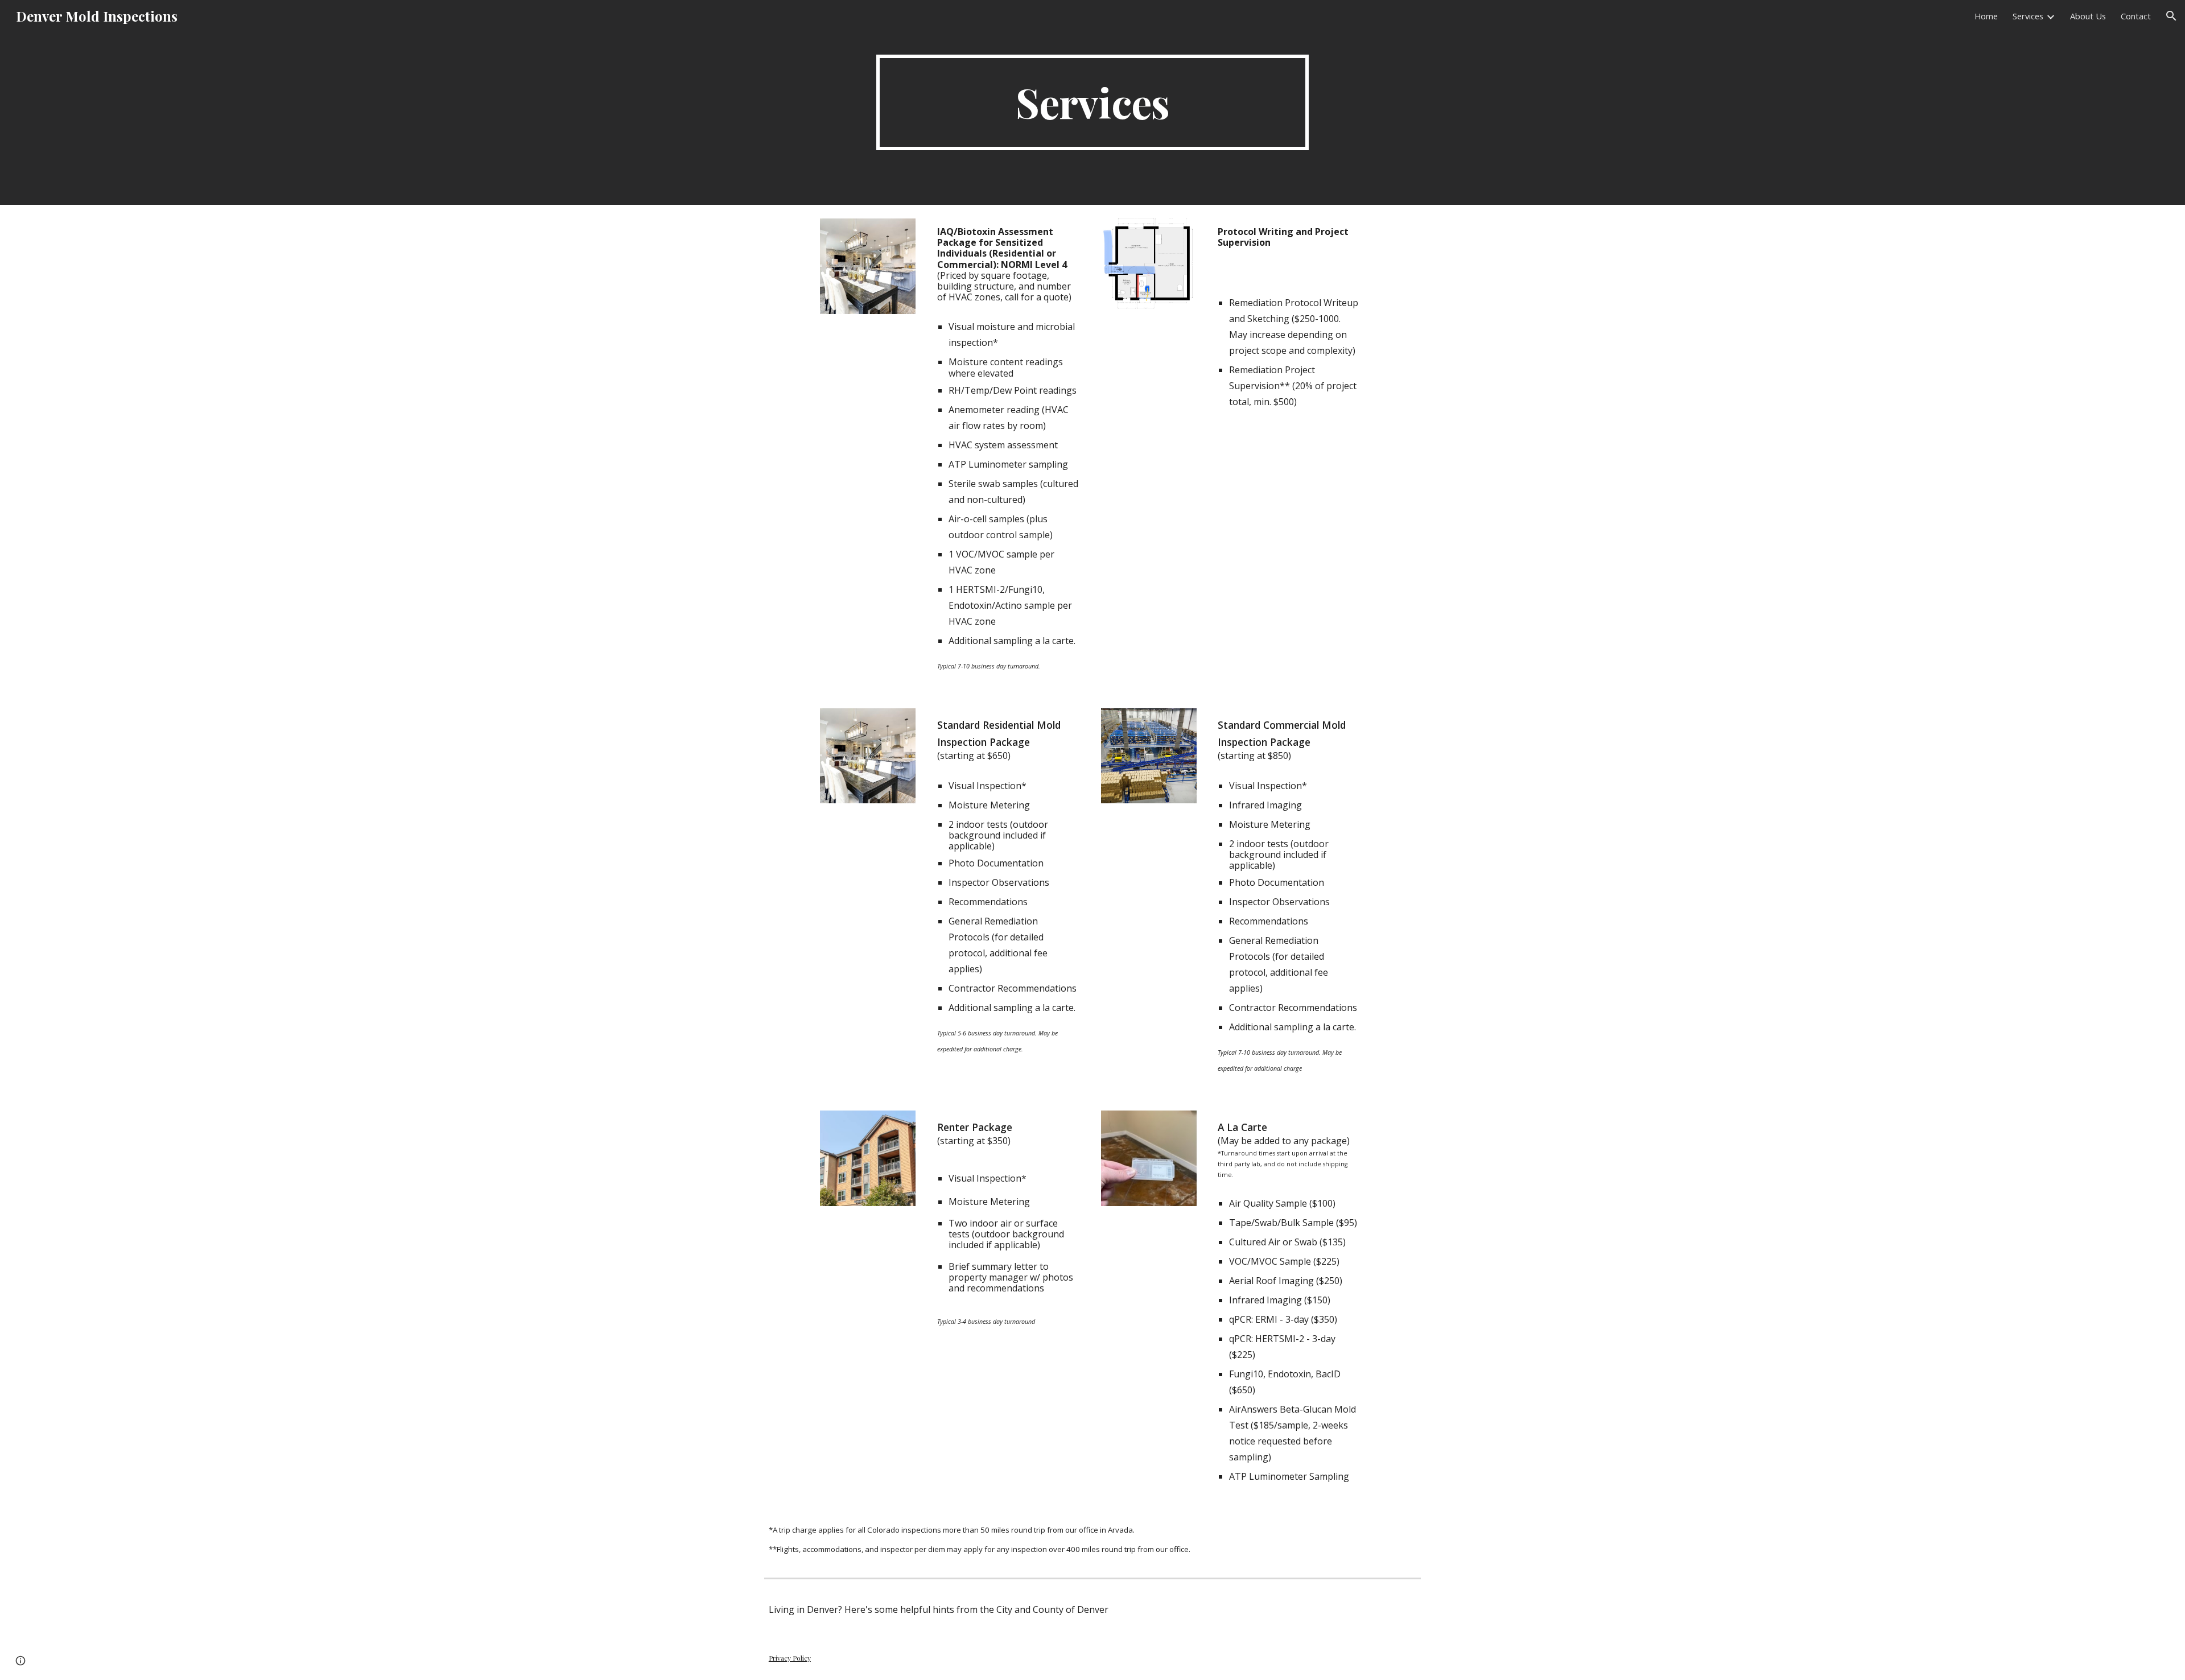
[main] (1092, 102)
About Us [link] (2088, 16)
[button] (2171, 16)
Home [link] (1986, 16)
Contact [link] (2136, 16)
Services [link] (2028, 16)
